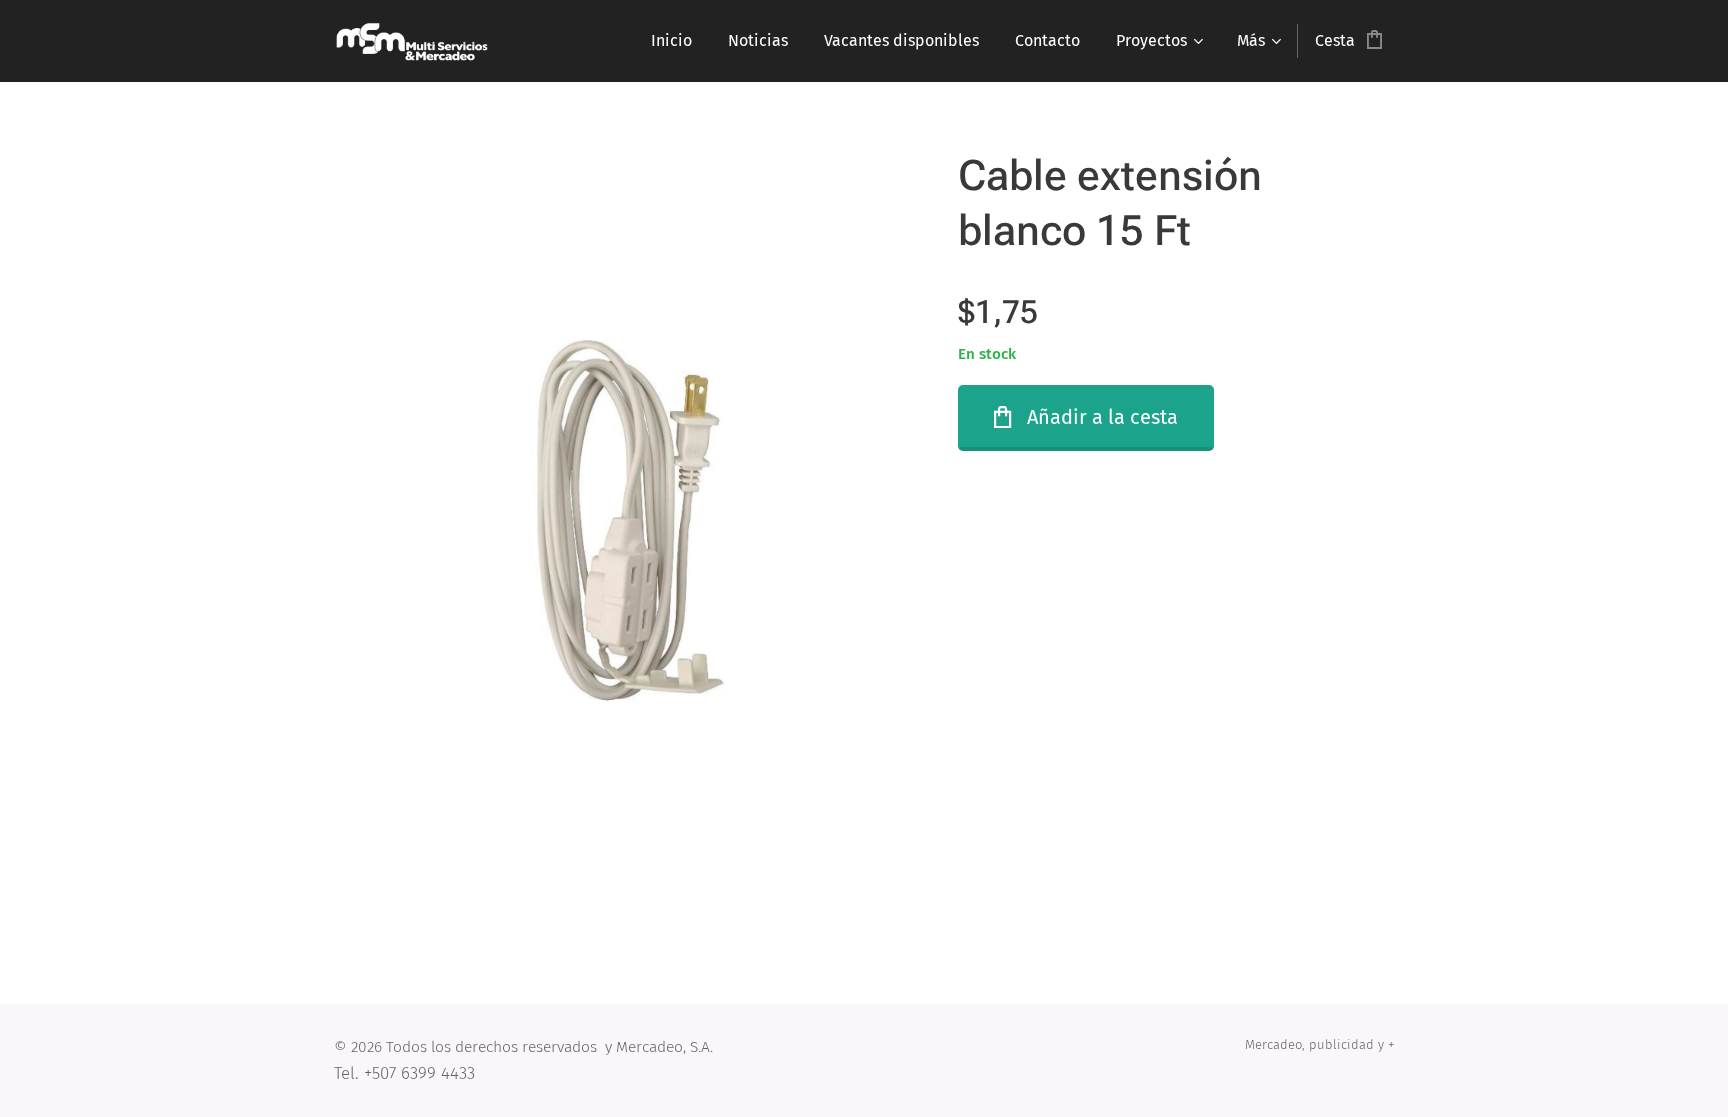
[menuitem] (671, 41)
